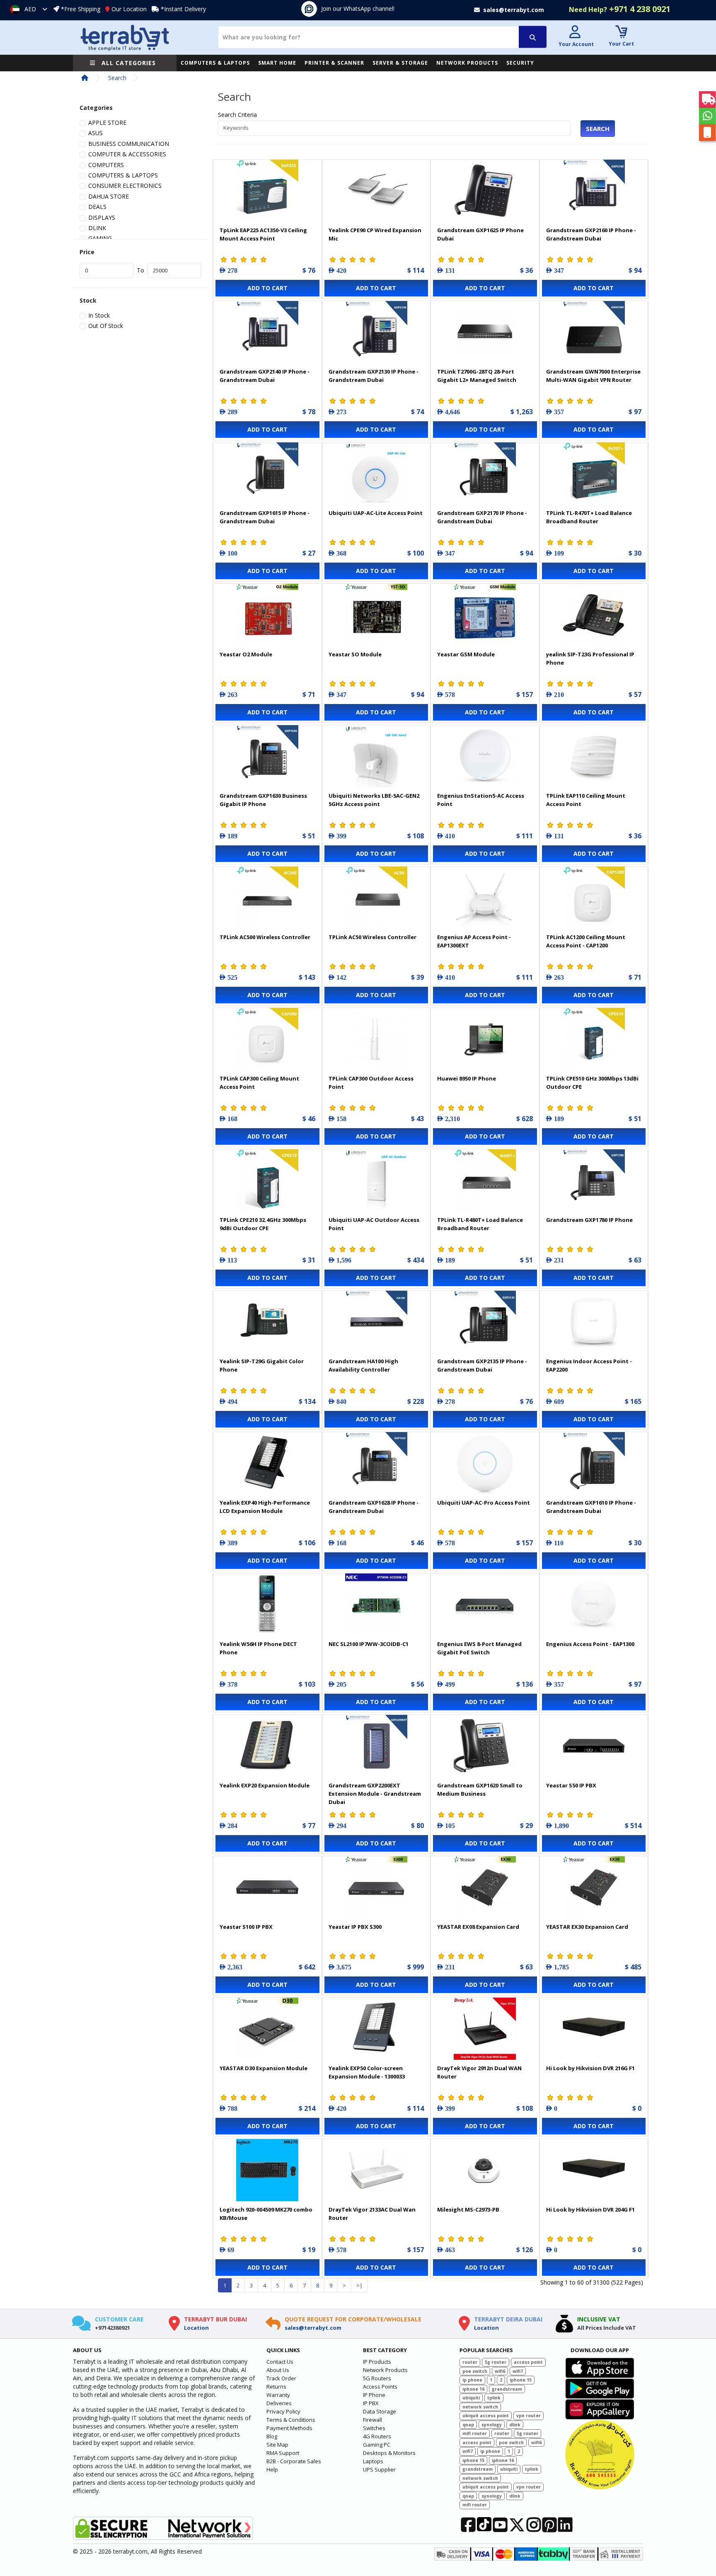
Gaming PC (377, 2445)
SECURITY (520, 63)
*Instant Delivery (183, 9)
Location (196, 2328)
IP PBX (371, 2403)
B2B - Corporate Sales (294, 2461)
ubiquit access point (486, 2416)
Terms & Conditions (291, 2420)
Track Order (281, 2378)
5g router (496, 2362)
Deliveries (279, 2403)
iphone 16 (473, 2389)
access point (528, 2362)
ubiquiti (471, 2398)
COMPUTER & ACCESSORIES (127, 154)
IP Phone (374, 2395)
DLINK (97, 228)
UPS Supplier (379, 2469)
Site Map (277, 2445)
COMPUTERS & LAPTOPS (215, 63)
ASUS (96, 133)
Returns (276, 2387)
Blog (272, 2436)
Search (117, 78)
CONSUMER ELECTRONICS (125, 186)
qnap (468, 2425)
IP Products (377, 2362)
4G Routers (377, 2436)
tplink (494, 2398)
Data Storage (380, 2411)
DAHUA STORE (109, 196)
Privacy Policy (283, 2411)
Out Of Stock (106, 326)
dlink (515, 2425)
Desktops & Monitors (389, 2453)
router (470, 2362)
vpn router (529, 2416)
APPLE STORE (107, 123)
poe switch (475, 2371)
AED (30, 9)
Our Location (129, 9)
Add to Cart (267, 288)
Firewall (373, 2420)
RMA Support (283, 2453)
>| (359, 2285)
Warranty (278, 2395)
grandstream (507, 2389)
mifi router (475, 2433)
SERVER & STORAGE (400, 63)
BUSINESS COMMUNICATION (129, 144)
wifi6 (500, 2371)
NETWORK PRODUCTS (467, 63)
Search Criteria (237, 115)
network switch (480, 2407)
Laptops (373, 2461)
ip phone (472, 2380)
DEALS (97, 207)
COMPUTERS (106, 165)
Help (272, 2469)
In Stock (99, 315)
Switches (374, 2428)
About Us (278, 2370)
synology (492, 2425)
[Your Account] (575, 33)
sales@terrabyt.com (313, 2328)
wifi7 (518, 2371)
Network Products (385, 2370)
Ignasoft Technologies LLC (171, 2565)
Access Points (380, 2387)
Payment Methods (289, 2428)
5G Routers (377, 2378)
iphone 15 (521, 2380)
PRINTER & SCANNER (334, 63)
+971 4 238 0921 (620, 9)
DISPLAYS (102, 217)
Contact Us (280, 2362)
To (140, 270)
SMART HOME (277, 63)
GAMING (100, 238)
